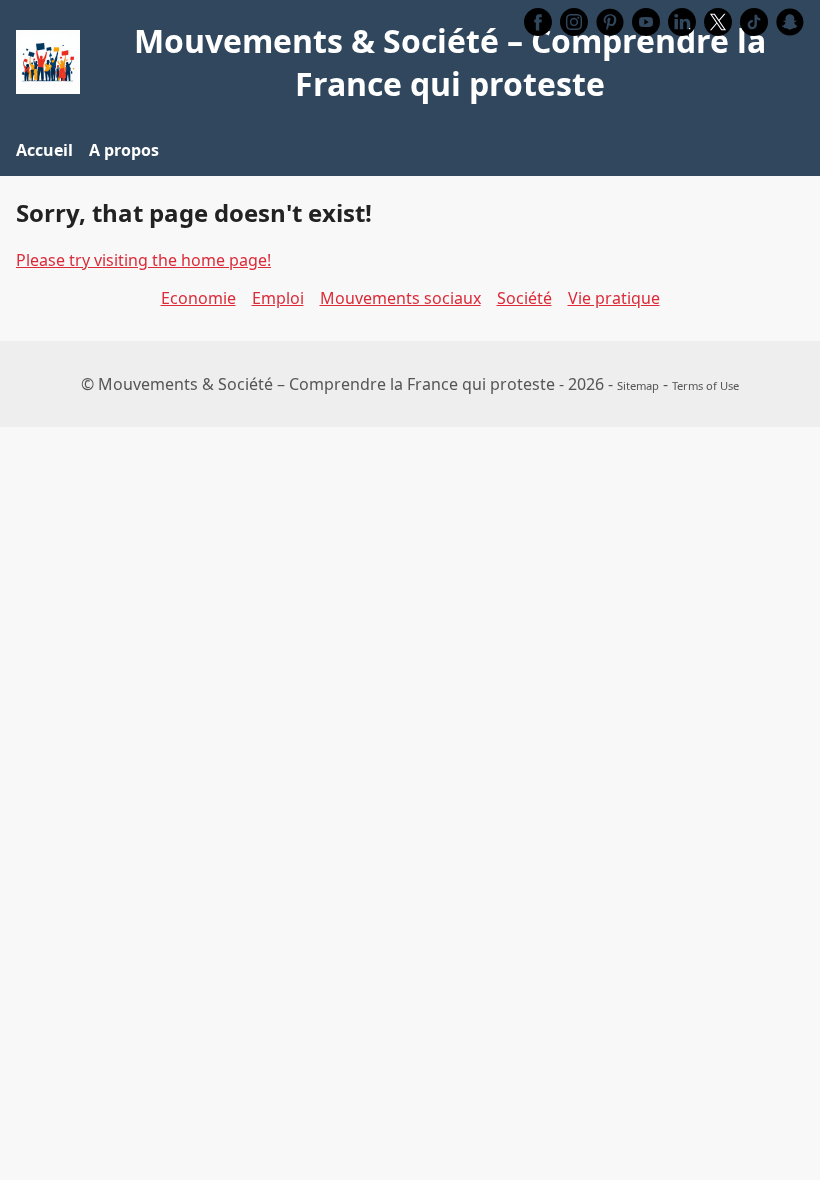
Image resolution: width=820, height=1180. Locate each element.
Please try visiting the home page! (143, 260)
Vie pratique (614, 298)
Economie (198, 298)
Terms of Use (705, 385)
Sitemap (638, 385)
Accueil (44, 150)
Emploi (278, 298)
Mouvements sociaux (400, 298)
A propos (124, 150)
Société (524, 298)
